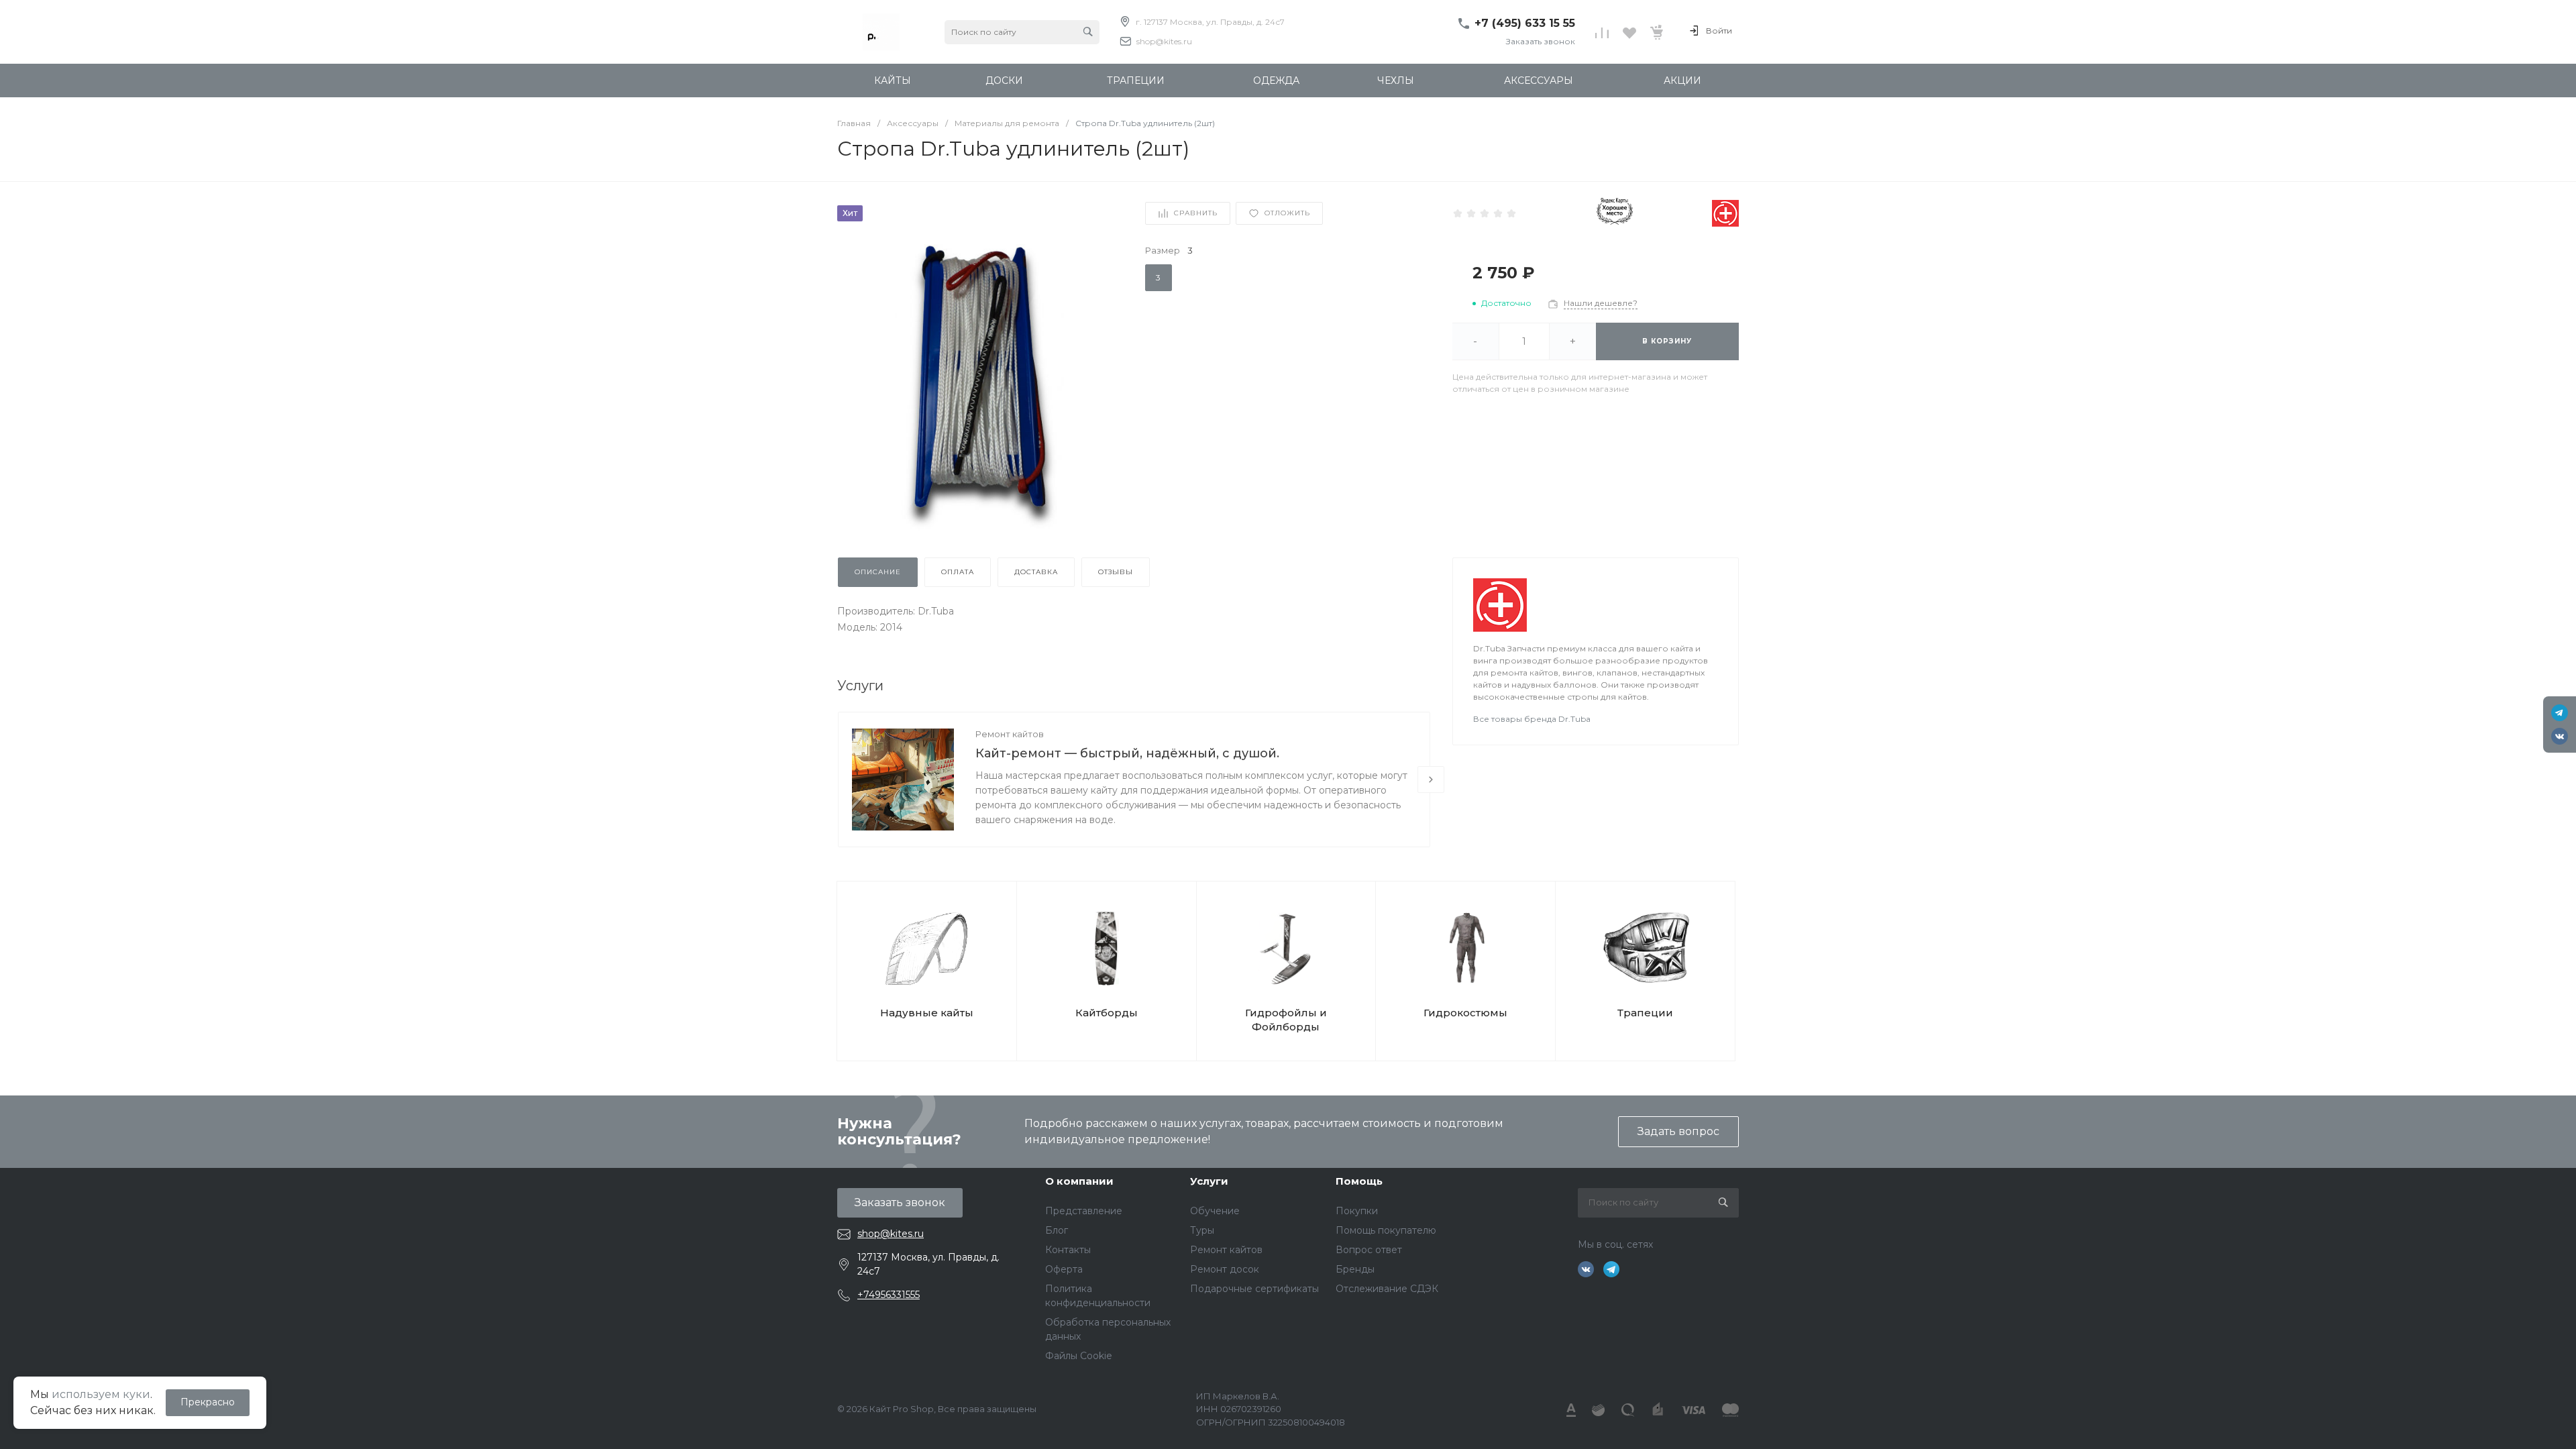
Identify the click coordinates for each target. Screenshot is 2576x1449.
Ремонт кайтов (1010, 734)
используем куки (101, 1394)
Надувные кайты (927, 1013)
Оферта (1064, 1269)
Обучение (1215, 1211)
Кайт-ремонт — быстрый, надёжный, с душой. (1127, 753)
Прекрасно (208, 1402)
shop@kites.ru (1164, 41)
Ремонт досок (1225, 1269)
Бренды (1355, 1269)
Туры (1202, 1230)
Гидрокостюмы (1465, 1013)
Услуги (1209, 1181)
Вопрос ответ (1369, 1250)
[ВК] (2560, 736)
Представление (1084, 1211)
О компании (1079, 1181)
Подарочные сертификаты (1254, 1289)
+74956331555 (889, 1295)
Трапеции (1645, 1013)
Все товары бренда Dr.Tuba (1532, 719)
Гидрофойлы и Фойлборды (1286, 1020)
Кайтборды (1107, 1013)
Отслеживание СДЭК (1387, 1289)
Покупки (1357, 1211)
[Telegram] (2560, 713)
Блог (1057, 1230)
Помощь (1359, 1181)
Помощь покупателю (1386, 1230)
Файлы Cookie (1079, 1356)
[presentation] (1431, 780)
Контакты (1068, 1250)
